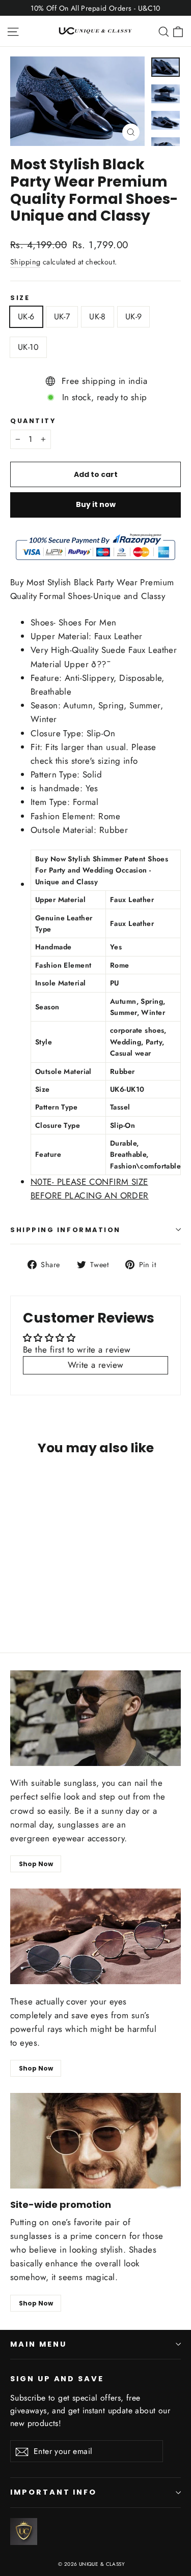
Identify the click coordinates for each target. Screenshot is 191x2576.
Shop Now (36, 1864)
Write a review (96, 1365)
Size (20, 298)
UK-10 (28, 347)
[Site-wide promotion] (95, 2141)
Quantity (33, 421)
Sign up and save (57, 2379)
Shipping (25, 262)
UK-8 (98, 317)
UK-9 (134, 317)
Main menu (38, 2344)
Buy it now (96, 504)
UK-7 (62, 317)
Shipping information (65, 1230)
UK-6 (26, 317)
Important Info (53, 2492)
